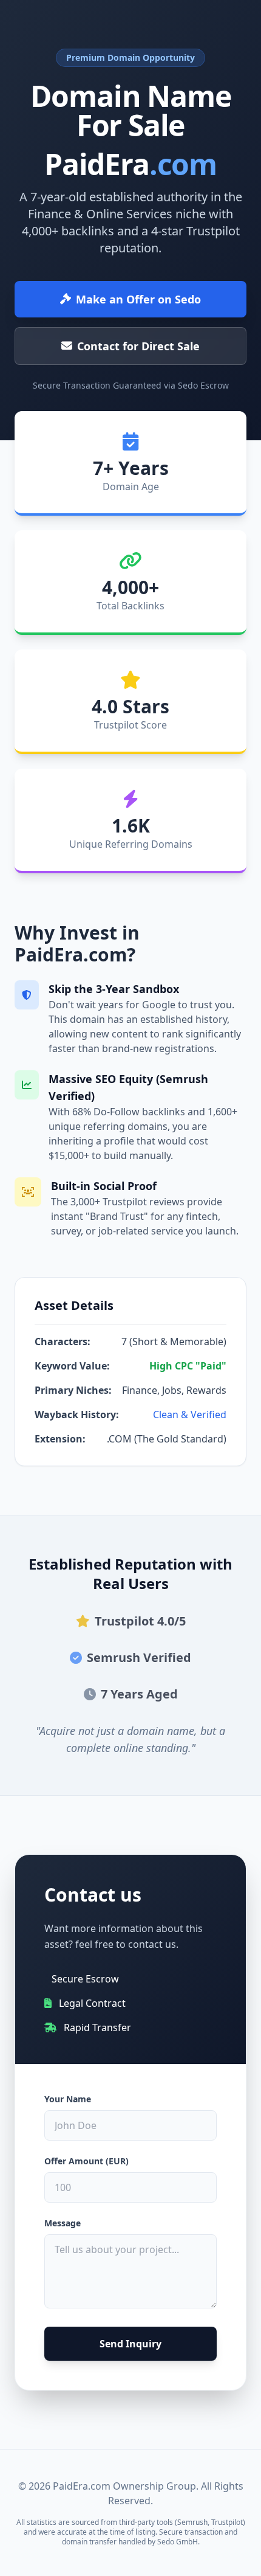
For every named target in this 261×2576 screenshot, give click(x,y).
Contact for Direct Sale (138, 346)
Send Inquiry (130, 2344)
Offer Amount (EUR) (86, 2161)
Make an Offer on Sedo (138, 299)
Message (63, 2223)
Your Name (68, 2099)
